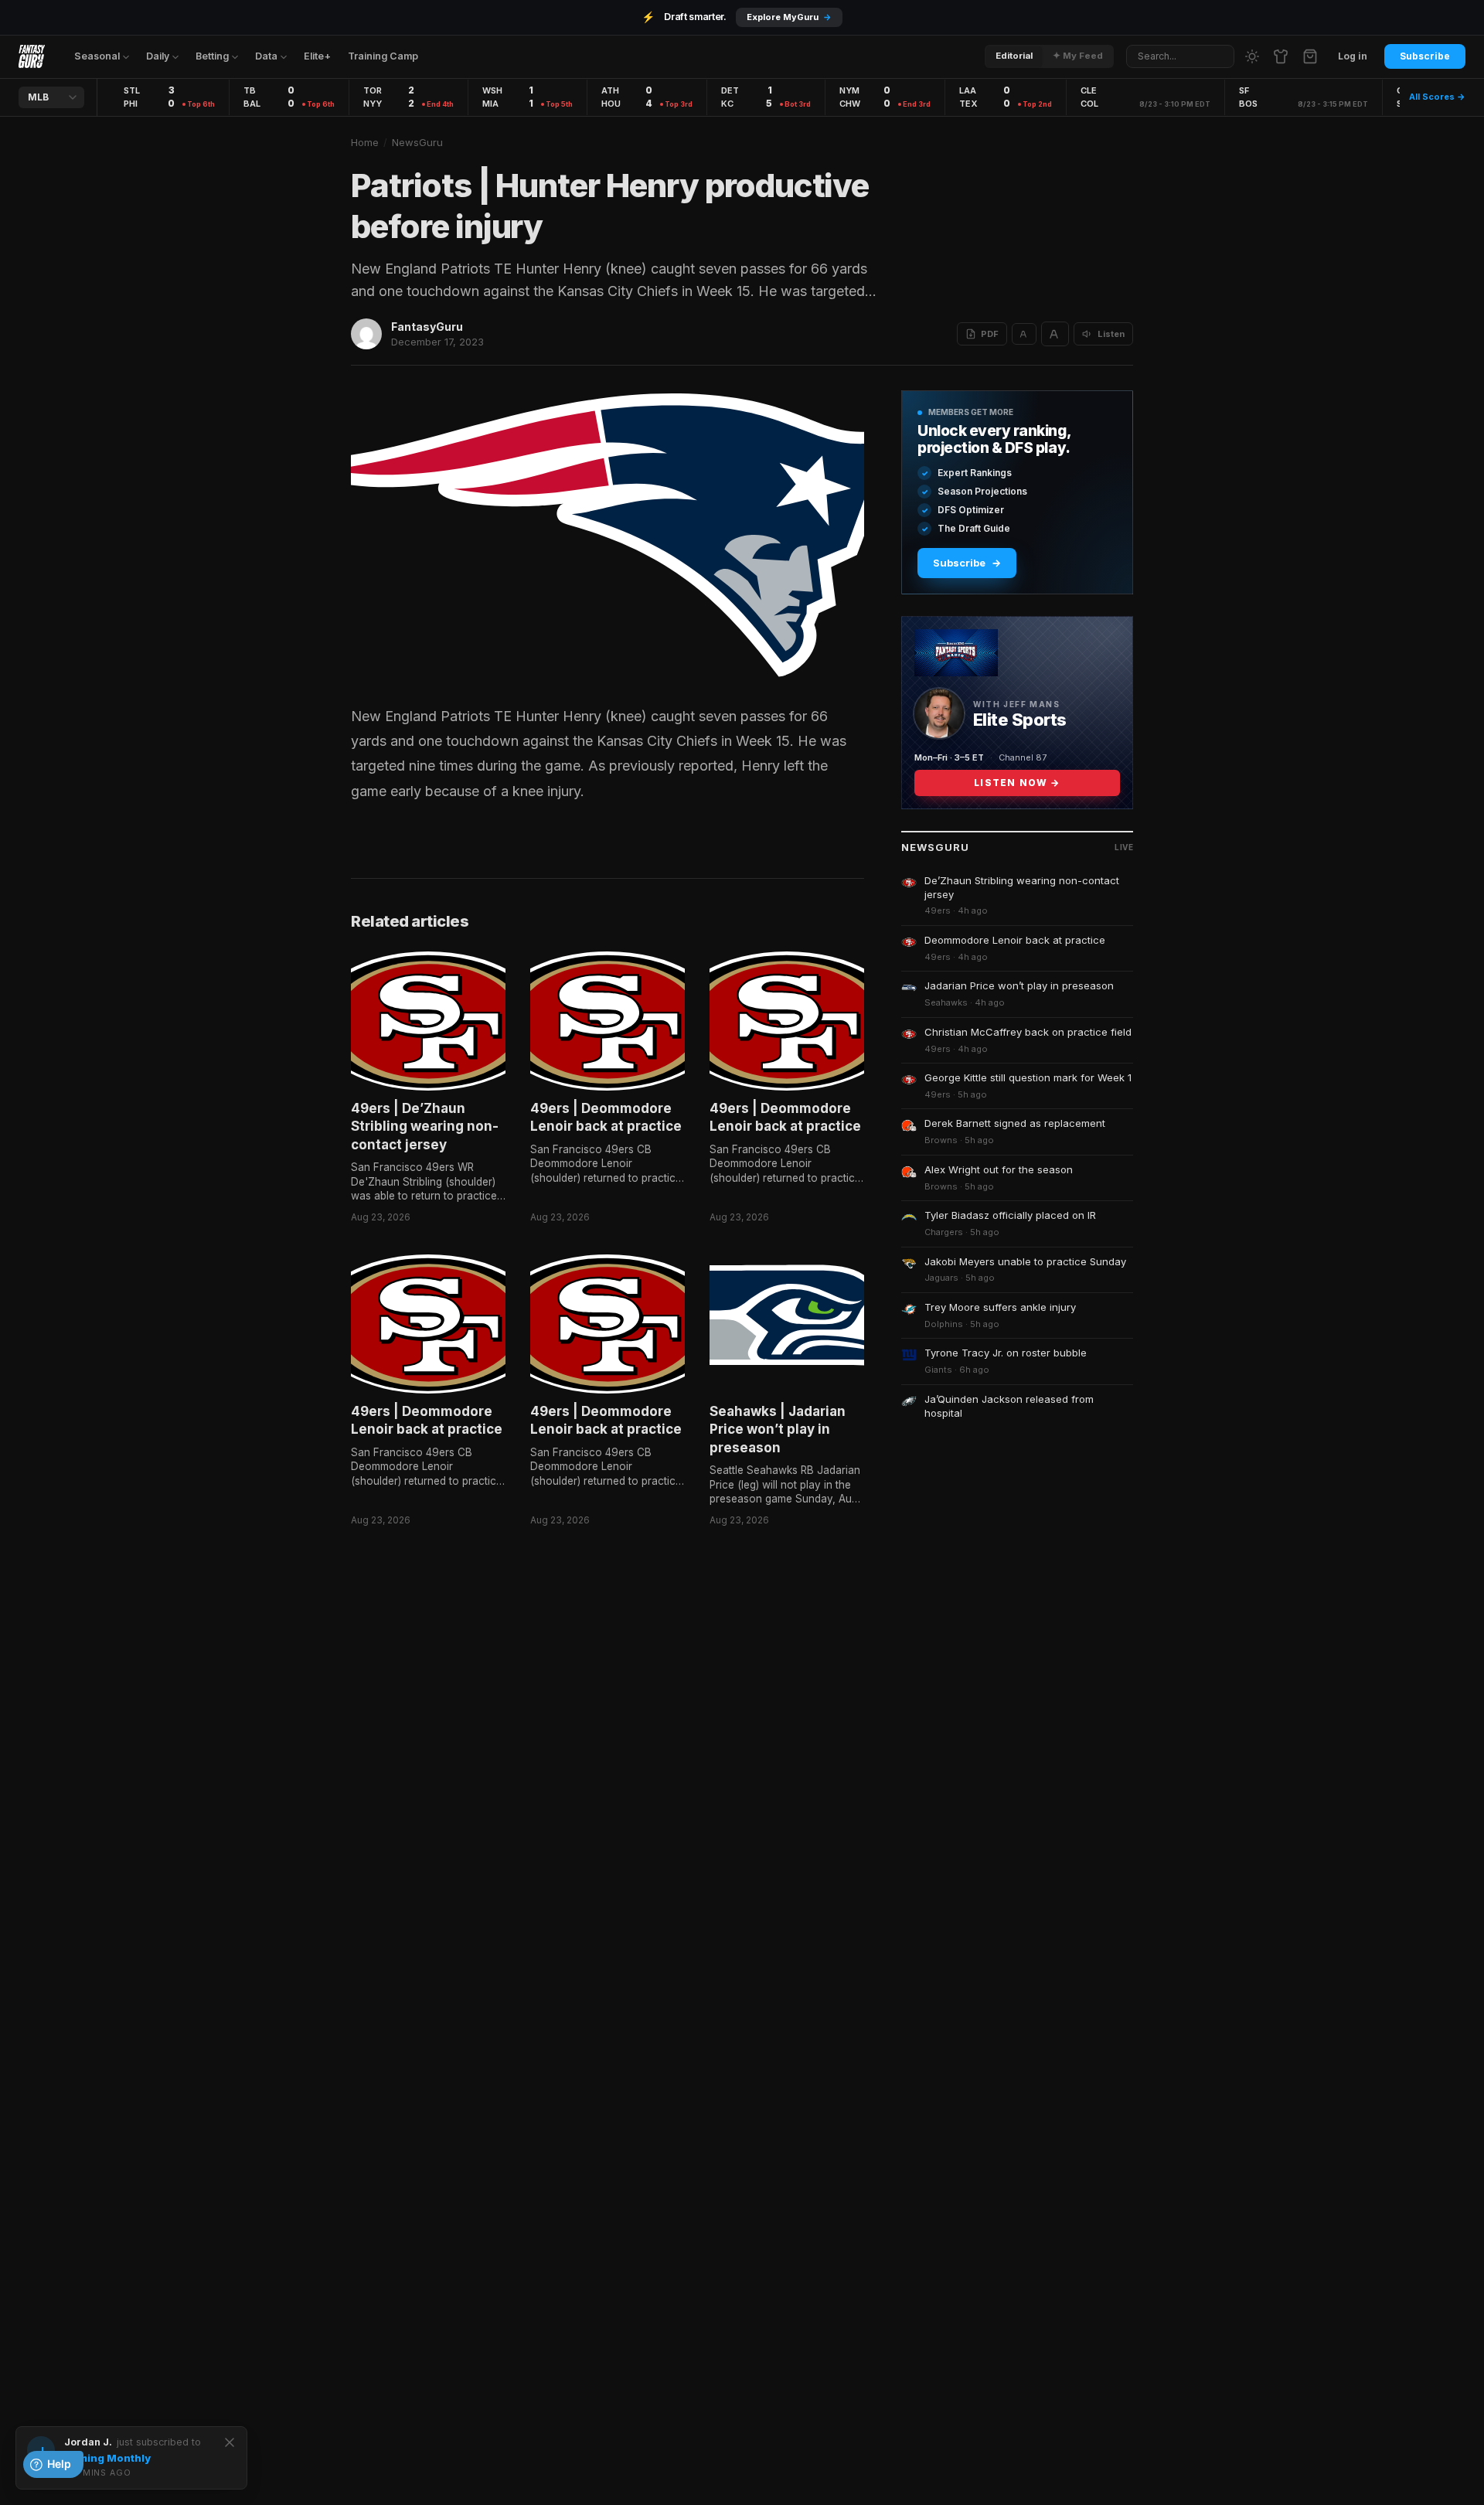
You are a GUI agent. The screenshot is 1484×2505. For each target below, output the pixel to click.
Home (365, 142)
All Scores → (1437, 97)
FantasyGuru (427, 327)
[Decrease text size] (1024, 334)
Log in (1353, 56)
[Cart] (1310, 56)
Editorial (1014, 56)
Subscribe (1425, 56)
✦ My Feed (1078, 56)
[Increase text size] (1055, 334)
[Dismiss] (230, 2442)
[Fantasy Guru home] (32, 56)
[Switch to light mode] (1252, 56)
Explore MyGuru (789, 17)
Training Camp (383, 56)
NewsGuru (417, 142)
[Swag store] (1281, 56)
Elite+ (317, 56)
